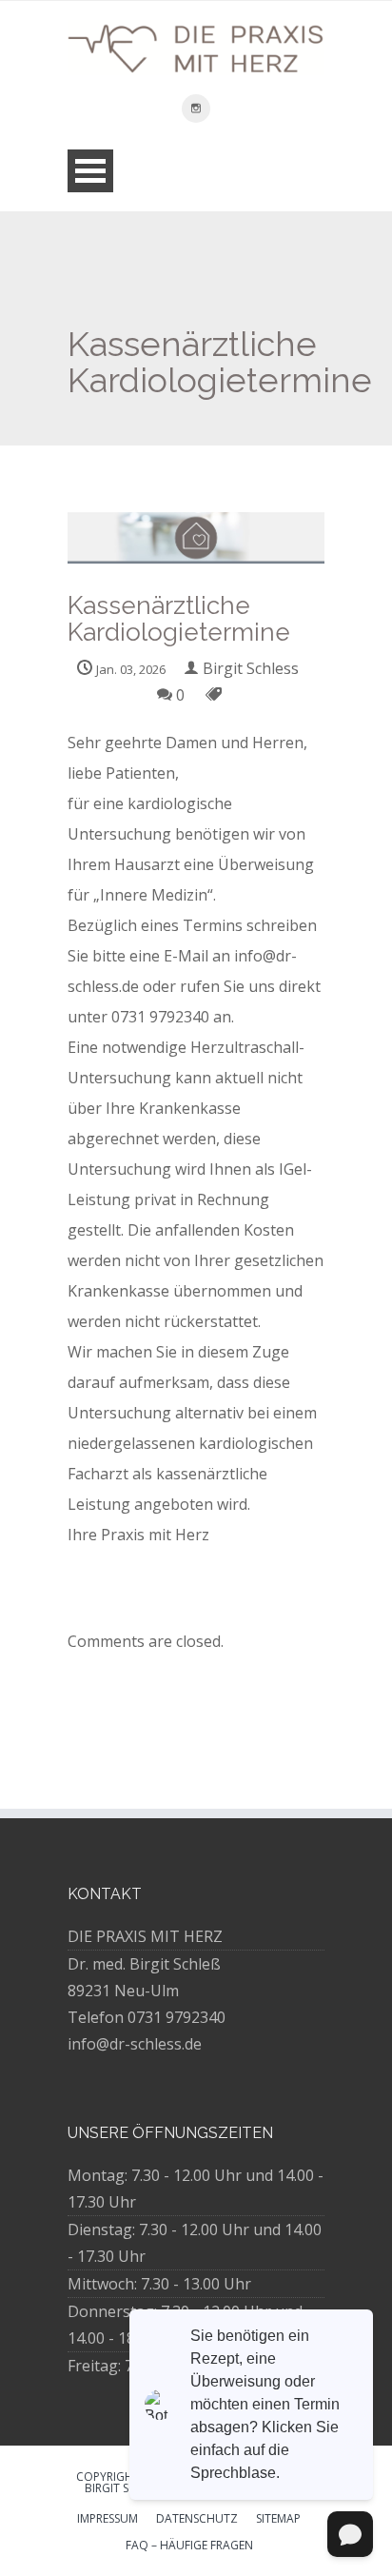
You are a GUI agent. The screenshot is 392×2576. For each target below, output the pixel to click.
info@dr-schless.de (135, 2044)
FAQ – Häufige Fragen (189, 2546)
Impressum (108, 2520)
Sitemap (278, 2520)
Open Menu (90, 171)
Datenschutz (197, 2520)
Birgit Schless (251, 668)
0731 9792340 (176, 2017)
